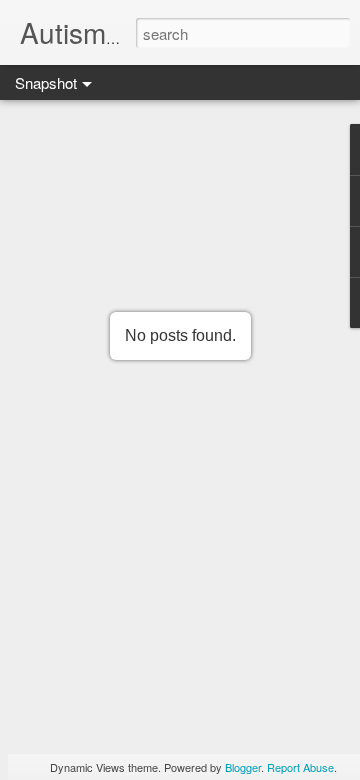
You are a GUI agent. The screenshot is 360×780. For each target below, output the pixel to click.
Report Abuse (300, 767)
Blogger (243, 767)
